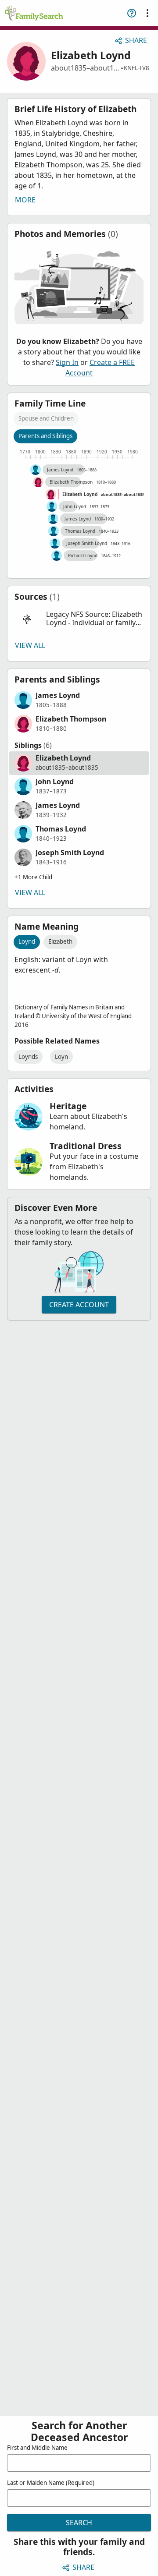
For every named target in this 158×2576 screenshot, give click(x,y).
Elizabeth (60, 941)
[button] (79, 619)
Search (79, 2523)
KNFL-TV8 (136, 68)
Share (136, 40)
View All (30, 645)
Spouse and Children (46, 418)
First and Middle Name (37, 2448)
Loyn (61, 1057)
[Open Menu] (147, 13)
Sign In (67, 362)
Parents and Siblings (45, 436)
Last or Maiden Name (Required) (51, 2483)
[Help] (132, 13)
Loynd (27, 941)
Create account (79, 1305)
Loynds (28, 1057)
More (25, 200)
